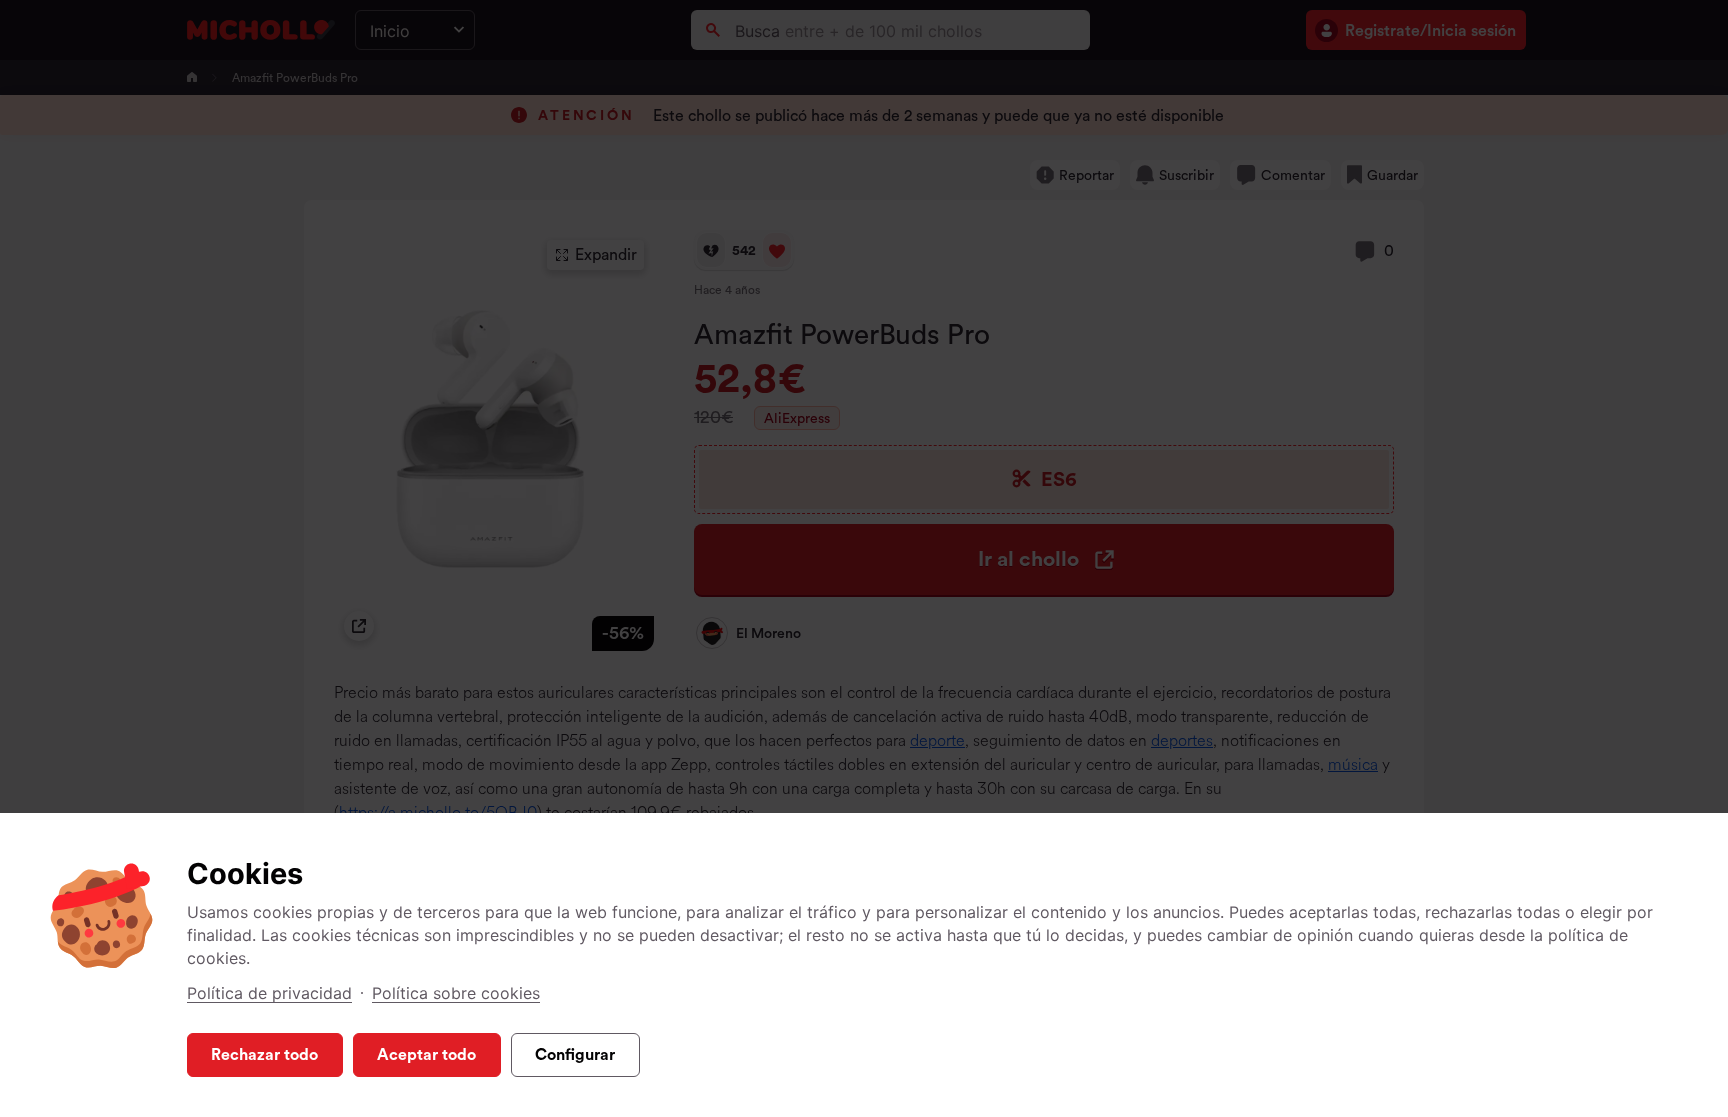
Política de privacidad (269, 993)
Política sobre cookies (456, 993)
